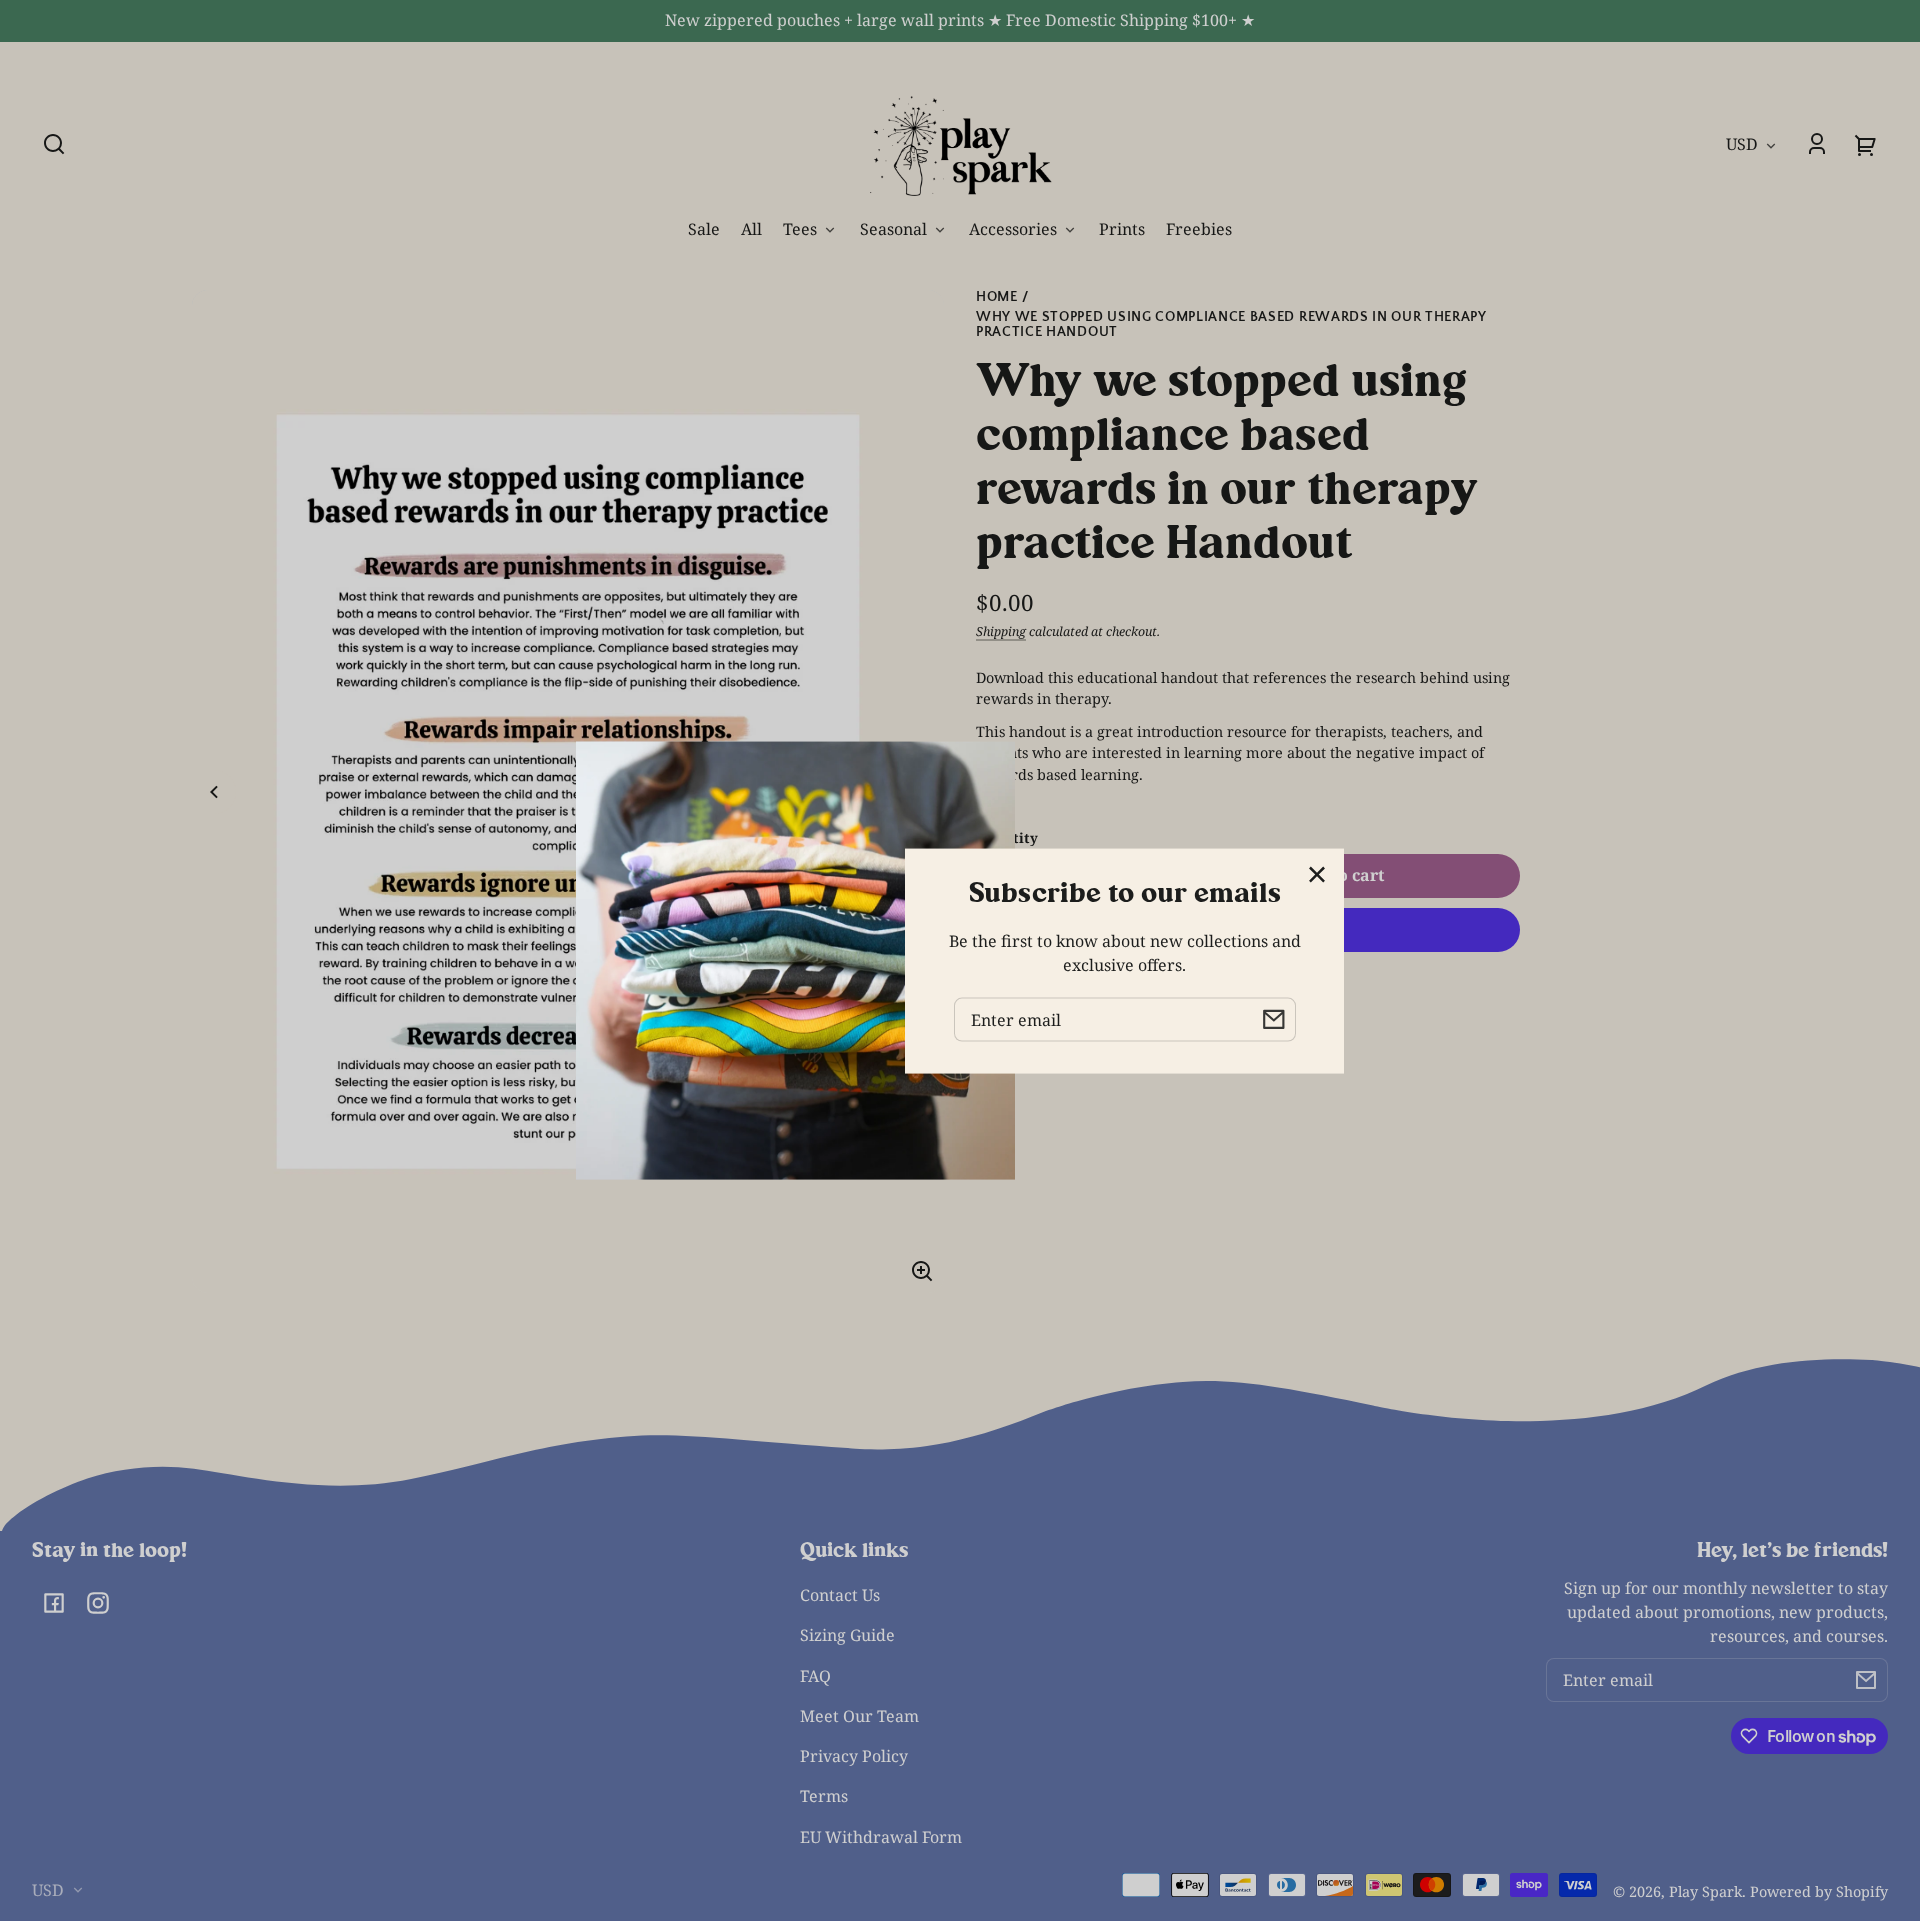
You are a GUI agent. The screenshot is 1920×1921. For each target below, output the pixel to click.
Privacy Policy (854, 1756)
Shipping (1001, 631)
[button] (54, 144)
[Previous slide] (214, 792)
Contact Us (840, 1595)
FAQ (815, 1676)
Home (997, 297)
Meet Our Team (859, 1716)
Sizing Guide (847, 1635)
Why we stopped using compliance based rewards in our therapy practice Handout (1231, 325)
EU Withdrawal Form (881, 1837)
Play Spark (1705, 1891)
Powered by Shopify (1819, 1891)
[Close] (1317, 875)
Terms (824, 1796)
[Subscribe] (1866, 1680)
